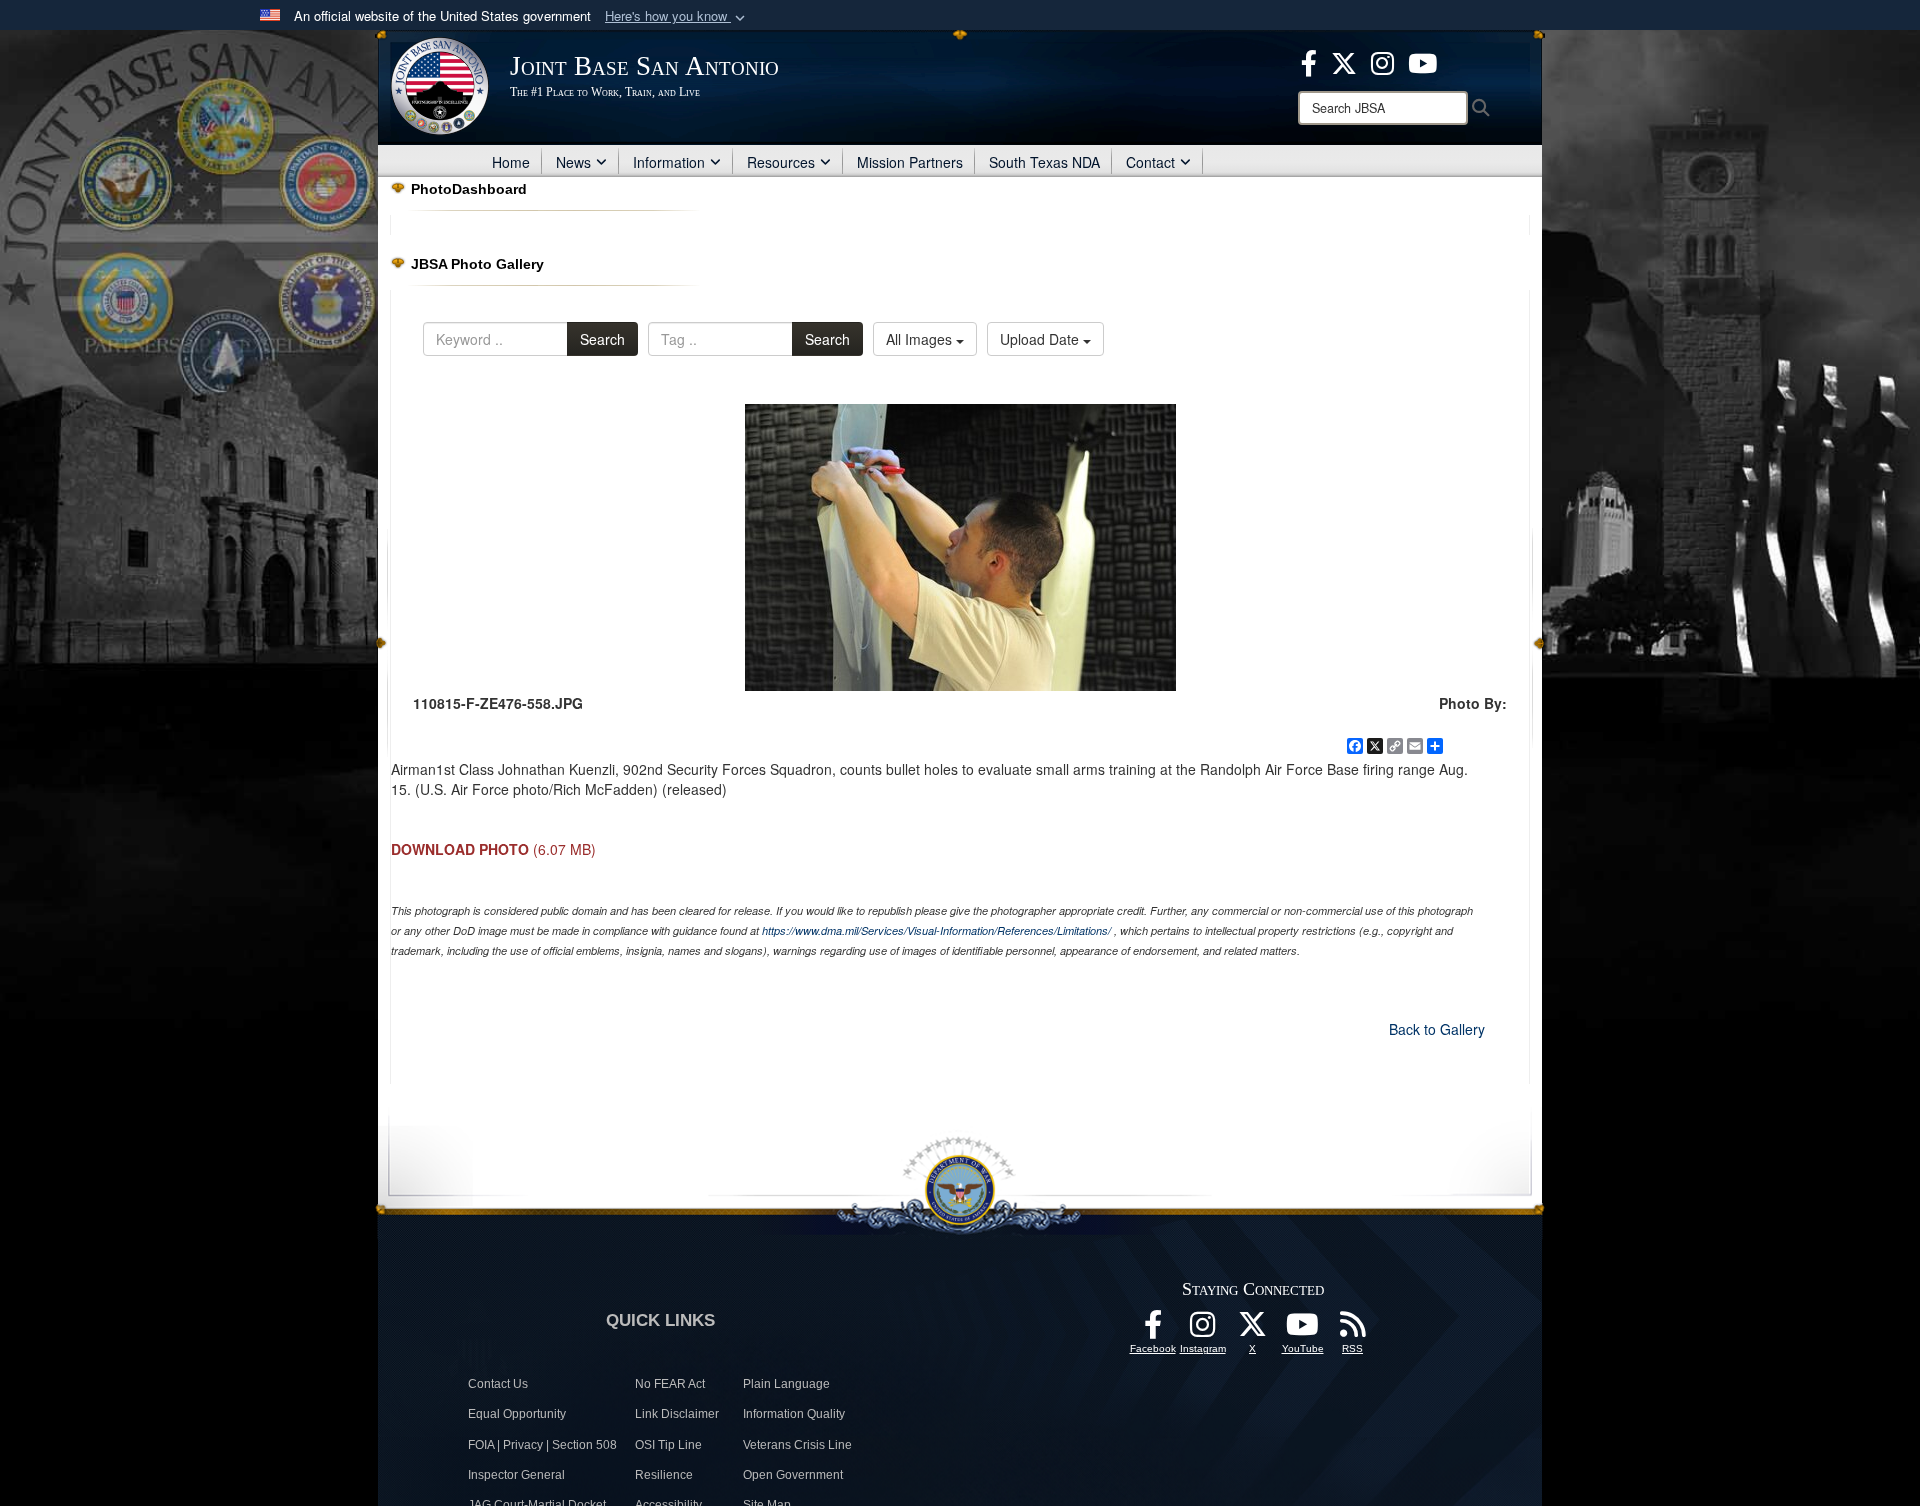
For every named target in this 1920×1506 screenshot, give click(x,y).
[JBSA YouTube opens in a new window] (1422, 61)
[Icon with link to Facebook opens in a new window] (1309, 61)
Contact (1150, 162)
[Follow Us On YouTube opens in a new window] (1303, 1330)
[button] (677, 16)
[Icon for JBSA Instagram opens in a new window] (1382, 61)
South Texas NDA (1044, 162)
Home (511, 162)
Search (602, 339)
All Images (921, 339)
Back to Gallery (1437, 1029)
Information (669, 162)
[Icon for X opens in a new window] (1344, 61)
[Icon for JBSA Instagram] (1203, 1330)
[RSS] (1353, 1330)
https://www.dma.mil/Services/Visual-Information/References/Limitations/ (936, 930)
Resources (781, 162)
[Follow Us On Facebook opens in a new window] (1153, 1330)
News (573, 162)
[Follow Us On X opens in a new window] (1253, 1330)
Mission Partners (910, 162)
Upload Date (1041, 339)
